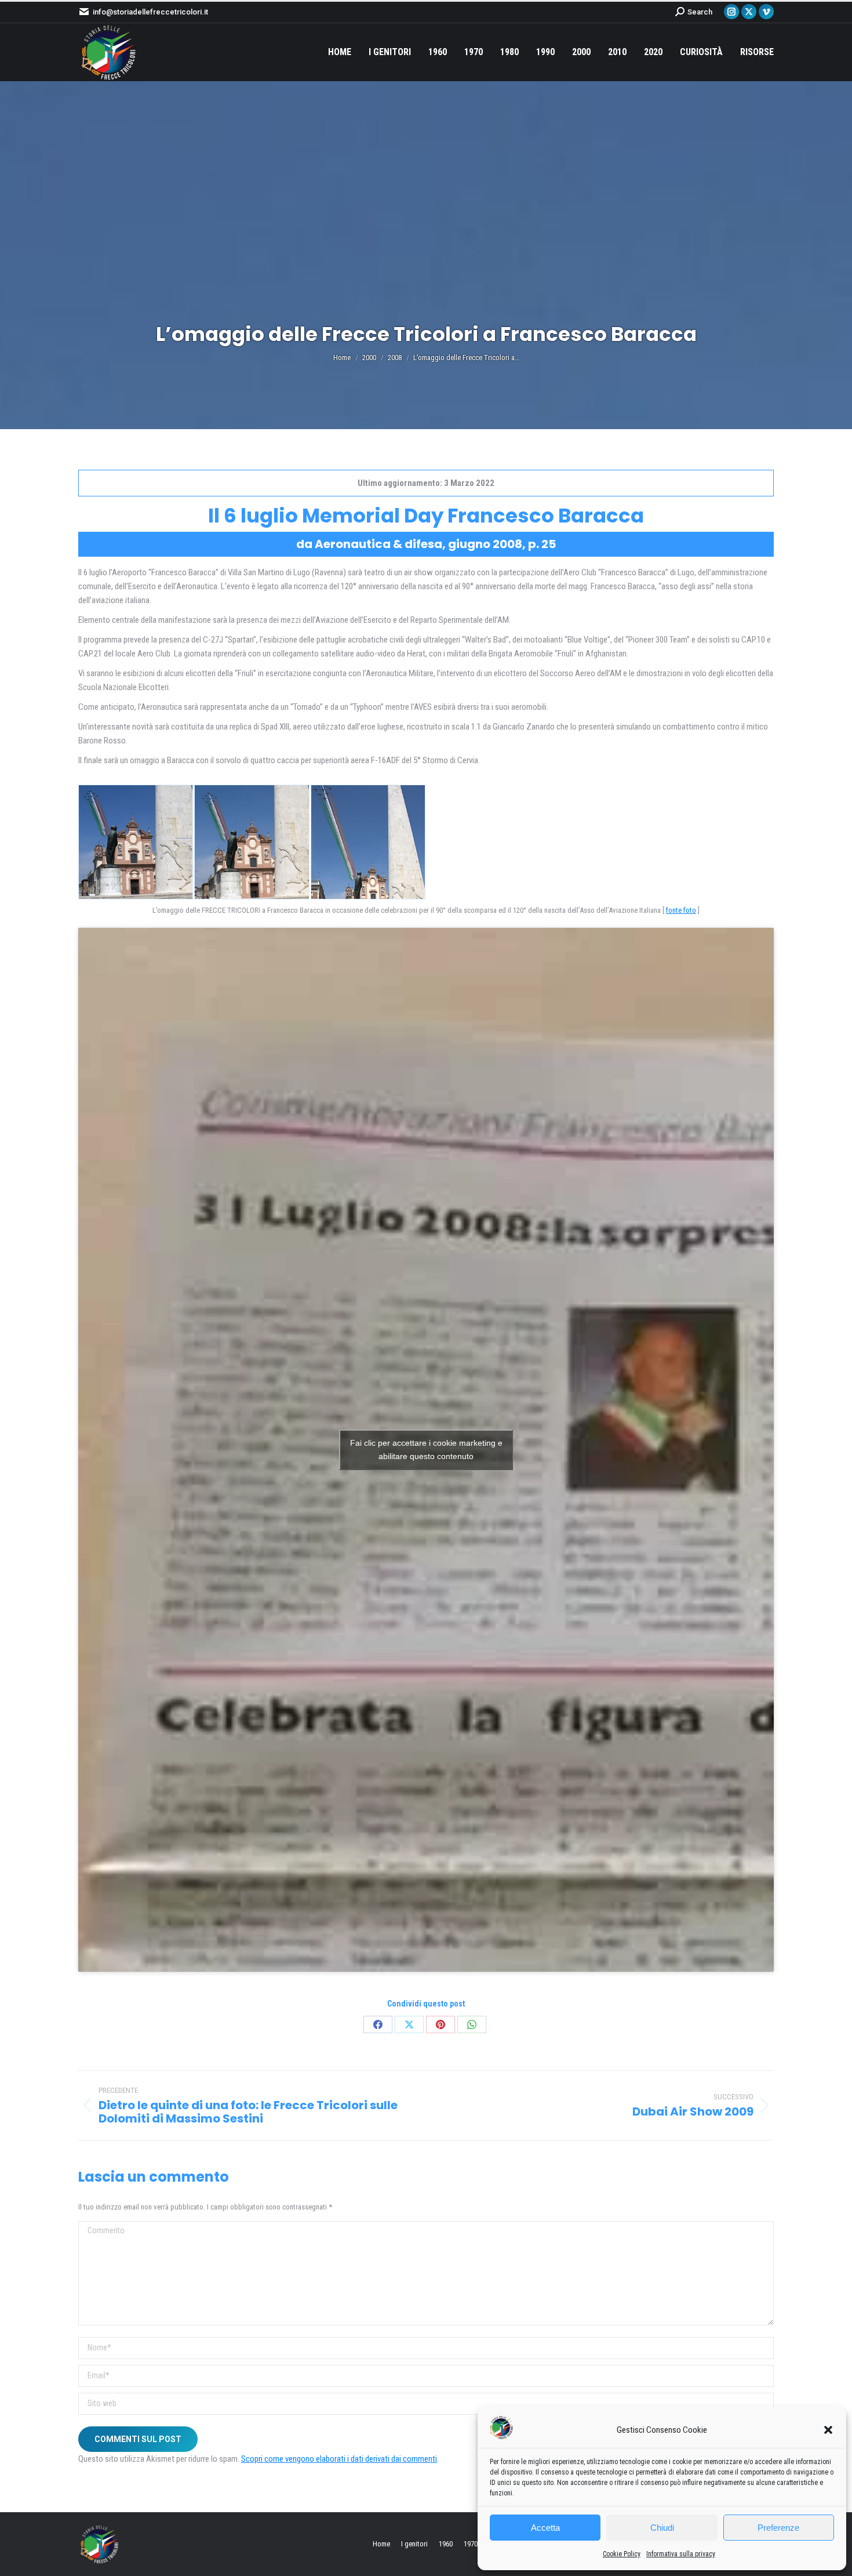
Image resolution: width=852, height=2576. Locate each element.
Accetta (545, 2528)
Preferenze (778, 2528)
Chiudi (662, 2528)
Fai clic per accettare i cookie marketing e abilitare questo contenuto (426, 1450)
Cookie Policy (622, 2554)
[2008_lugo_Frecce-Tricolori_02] (252, 842)
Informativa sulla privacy (681, 2554)
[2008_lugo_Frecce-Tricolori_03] (368, 842)
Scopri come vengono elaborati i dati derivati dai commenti (339, 2459)
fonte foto (681, 910)
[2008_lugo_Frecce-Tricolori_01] (136, 842)
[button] (828, 2430)
